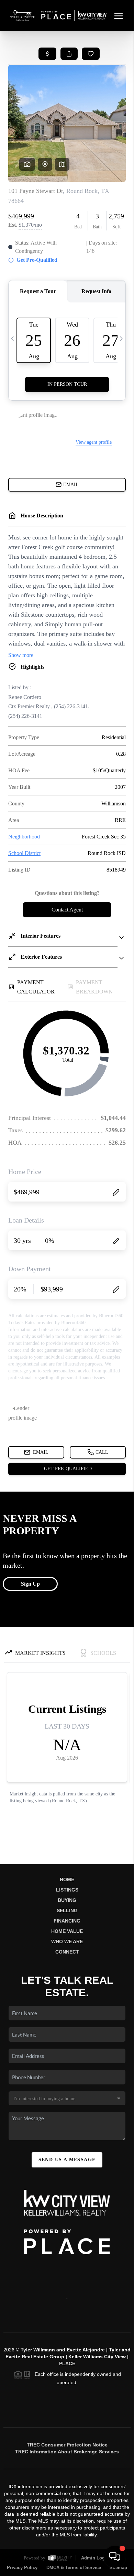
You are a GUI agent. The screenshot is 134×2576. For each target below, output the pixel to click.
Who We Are (67, 1941)
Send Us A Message (67, 2160)
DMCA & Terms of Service (74, 2568)
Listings (67, 1890)
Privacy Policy (22, 2568)
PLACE (67, 2363)
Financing (67, 1921)
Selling (67, 1910)
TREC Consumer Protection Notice (67, 2445)
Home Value (67, 1931)
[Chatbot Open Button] (115, 2557)
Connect (67, 1952)
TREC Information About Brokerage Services (67, 2452)
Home (67, 1879)
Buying (67, 1900)
